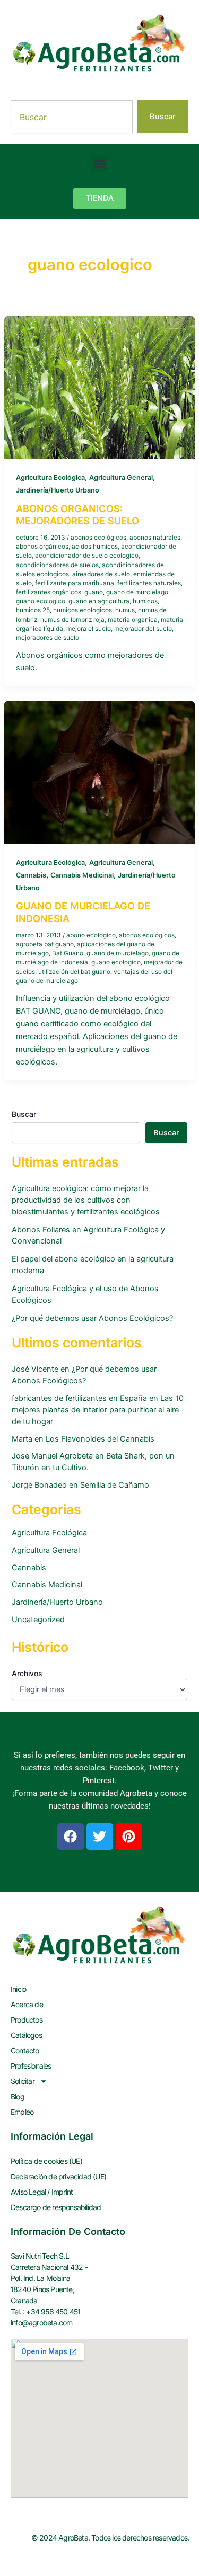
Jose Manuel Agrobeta (52, 1456)
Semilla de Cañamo (115, 1485)
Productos (27, 2020)
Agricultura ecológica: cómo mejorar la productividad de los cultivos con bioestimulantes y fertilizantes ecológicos (86, 1200)
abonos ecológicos (98, 538)
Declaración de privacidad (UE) (58, 2176)
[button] (99, 163)
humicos (145, 601)
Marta (22, 1439)
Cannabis (31, 875)
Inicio (18, 1989)
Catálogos (26, 2035)
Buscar (24, 1114)
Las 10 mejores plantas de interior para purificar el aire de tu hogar (98, 1410)
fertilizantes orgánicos (49, 592)
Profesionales (31, 2066)
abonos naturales (155, 538)
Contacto (25, 2050)
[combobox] (72, 117)
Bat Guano (68, 953)
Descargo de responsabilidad (56, 2207)
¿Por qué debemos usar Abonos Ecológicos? (92, 1318)
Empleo (22, 2112)
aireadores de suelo (101, 574)
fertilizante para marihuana (75, 583)
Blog (18, 2096)
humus (125, 610)
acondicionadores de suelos (57, 565)
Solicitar (23, 2081)
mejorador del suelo (143, 629)
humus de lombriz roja (72, 620)
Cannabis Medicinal (82, 875)
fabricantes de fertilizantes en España (79, 1398)
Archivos (27, 1673)
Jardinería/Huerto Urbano (58, 490)
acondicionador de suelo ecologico (87, 556)
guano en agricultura (99, 601)
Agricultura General (121, 477)
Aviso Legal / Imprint (42, 2192)
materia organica (133, 620)
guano (94, 592)
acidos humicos (95, 547)
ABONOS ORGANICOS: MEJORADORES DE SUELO (77, 515)
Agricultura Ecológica (50, 477)
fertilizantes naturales (149, 583)
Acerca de (27, 2004)
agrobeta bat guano (45, 944)
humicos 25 (33, 610)
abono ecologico (91, 935)
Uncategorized (38, 1620)
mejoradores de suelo (47, 638)
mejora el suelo (89, 629)
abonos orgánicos (42, 547)
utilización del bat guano (74, 972)
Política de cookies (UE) (46, 2161)
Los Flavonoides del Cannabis (100, 1439)
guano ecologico (41, 601)
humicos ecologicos (83, 610)
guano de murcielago (137, 592)
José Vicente (35, 1369)
